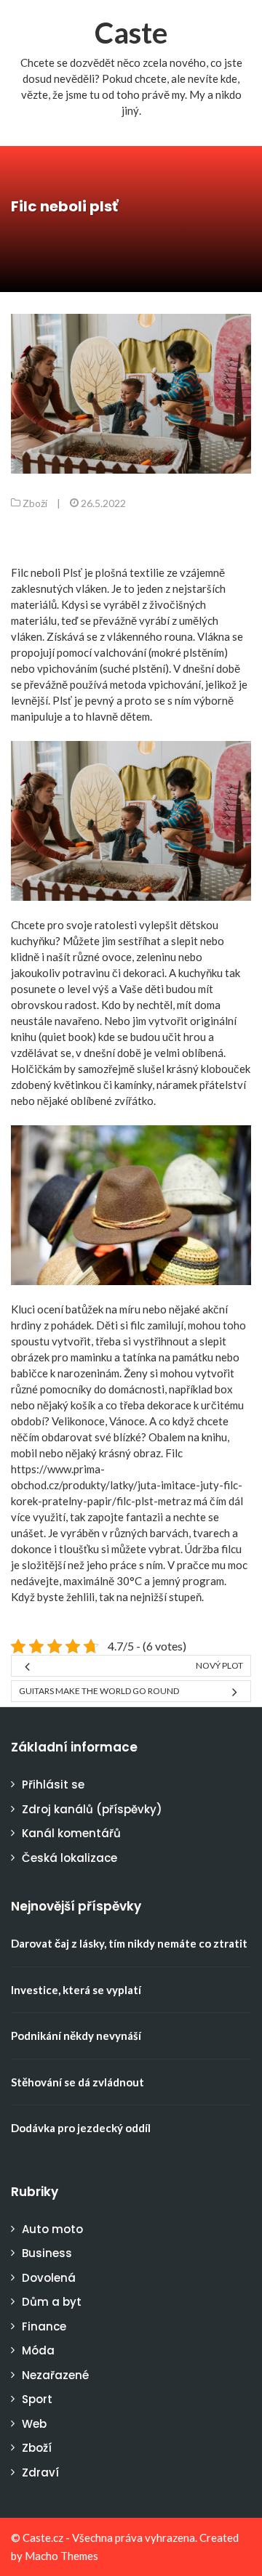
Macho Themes (61, 2556)
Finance (44, 2326)
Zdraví (40, 2472)
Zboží (35, 503)
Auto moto (52, 2229)
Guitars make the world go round (99, 1691)
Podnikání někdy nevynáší (76, 2036)
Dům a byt (52, 2302)
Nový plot (219, 1665)
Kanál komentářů (71, 1833)
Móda (38, 2350)
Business (47, 2253)
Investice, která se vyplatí (76, 1990)
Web (34, 2424)
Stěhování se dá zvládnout (78, 2082)
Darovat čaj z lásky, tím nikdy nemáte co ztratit (129, 1943)
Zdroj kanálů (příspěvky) (92, 1809)
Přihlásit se (53, 1785)
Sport (37, 2399)
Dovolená (49, 2278)
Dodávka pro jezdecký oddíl (81, 2128)
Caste (131, 33)
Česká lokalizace (70, 1858)
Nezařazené (55, 2375)
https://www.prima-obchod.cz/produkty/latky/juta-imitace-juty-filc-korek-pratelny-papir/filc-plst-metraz (127, 1485)
